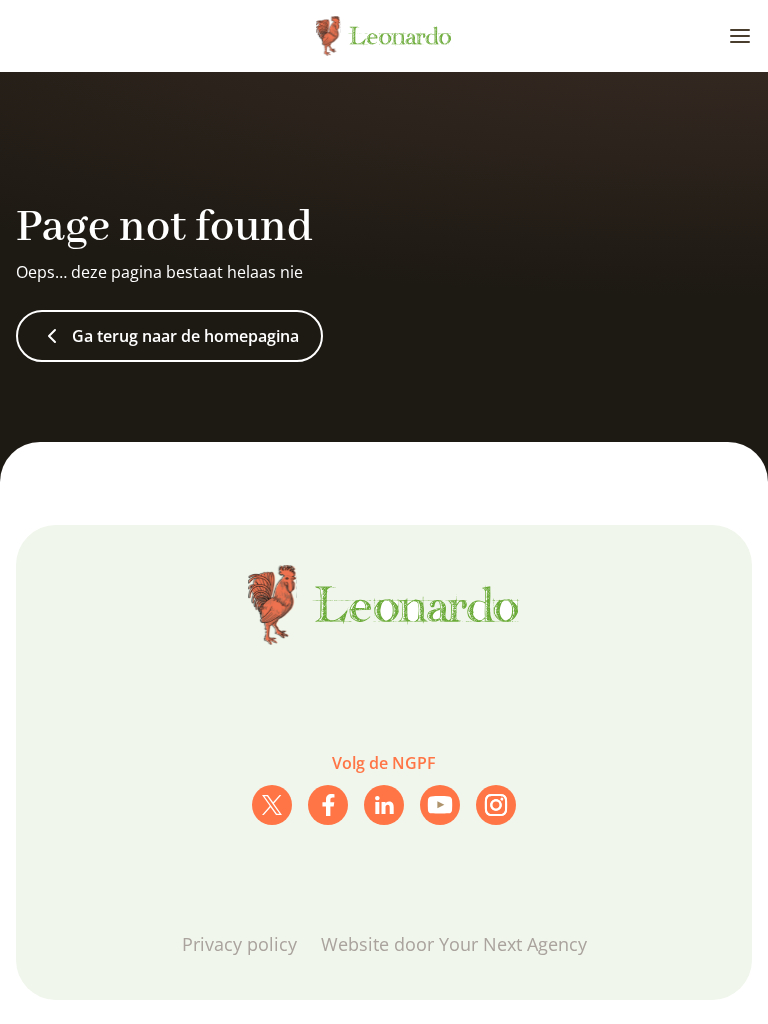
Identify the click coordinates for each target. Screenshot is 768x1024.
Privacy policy (239, 944)
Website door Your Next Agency (454, 944)
